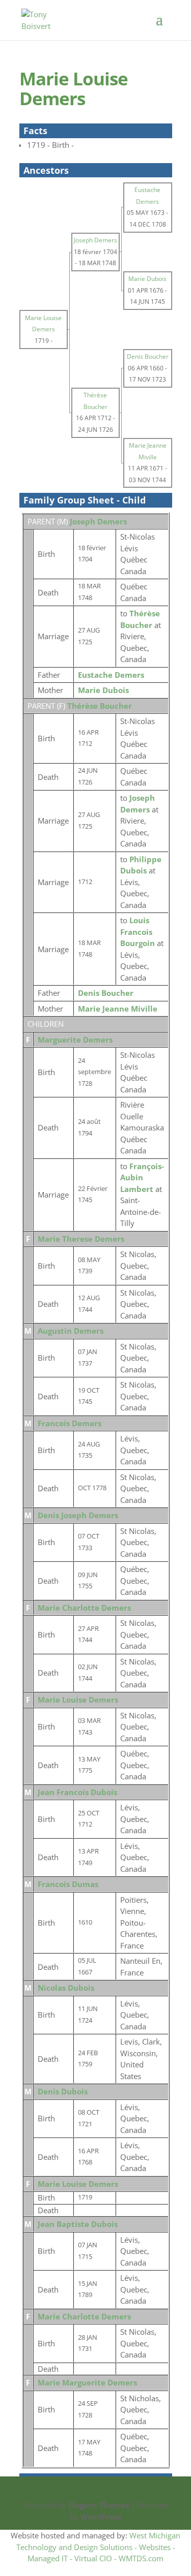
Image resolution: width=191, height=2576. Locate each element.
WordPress (101, 2517)
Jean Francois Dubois (77, 1792)
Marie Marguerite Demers (87, 2382)
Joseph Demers (98, 521)
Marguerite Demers (75, 1040)
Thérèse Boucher (100, 706)
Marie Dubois (103, 690)
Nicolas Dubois (66, 1988)
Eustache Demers (111, 675)
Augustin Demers (71, 1331)
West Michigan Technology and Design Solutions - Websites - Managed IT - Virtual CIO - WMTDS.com (99, 2547)
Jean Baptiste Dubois (78, 2224)
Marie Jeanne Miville (118, 1009)
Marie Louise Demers (78, 1700)
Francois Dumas (68, 1884)
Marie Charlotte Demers (84, 1608)
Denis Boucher (106, 993)
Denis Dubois (63, 2091)
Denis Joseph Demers (78, 1515)
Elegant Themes (99, 2505)
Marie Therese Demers (81, 1239)
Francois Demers (70, 1423)
